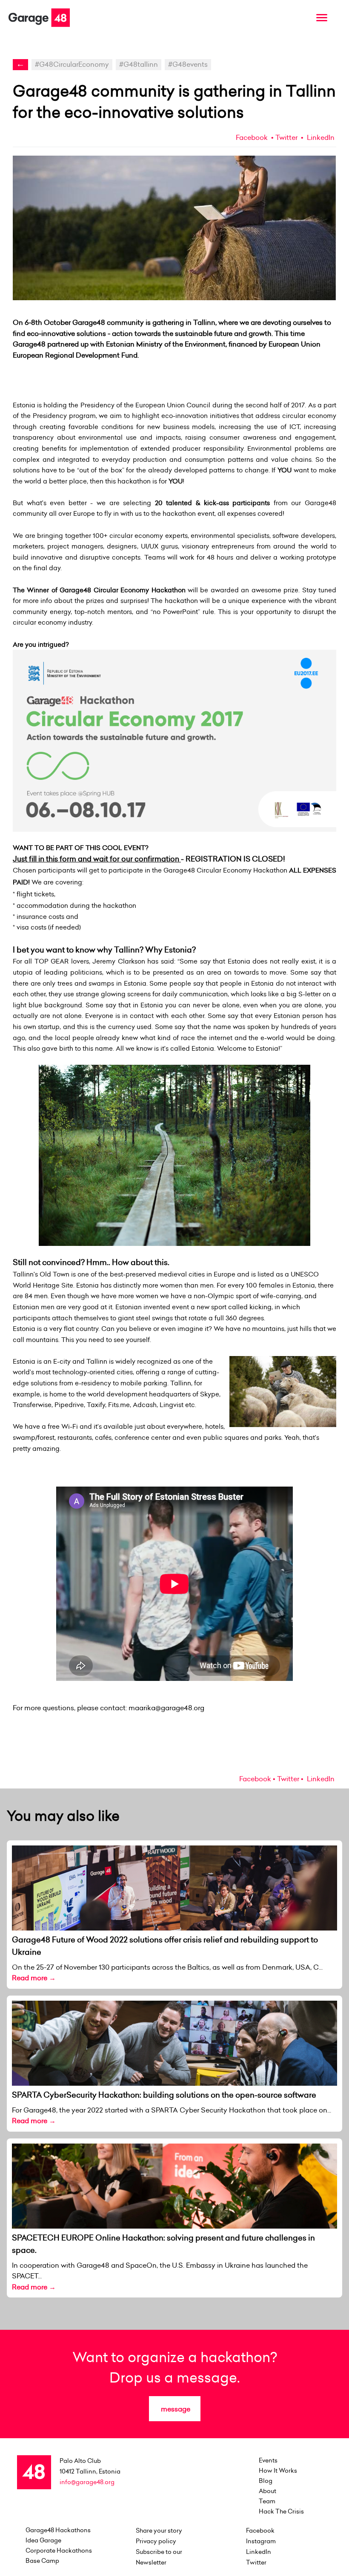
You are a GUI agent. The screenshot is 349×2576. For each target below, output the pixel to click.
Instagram (261, 2541)
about (267, 2491)
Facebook (252, 137)
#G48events (188, 64)
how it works (278, 2471)
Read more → (34, 1978)
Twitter (286, 137)
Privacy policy (156, 2541)
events (268, 2460)
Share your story (159, 2531)
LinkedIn (320, 137)
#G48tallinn (139, 64)
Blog (266, 2481)
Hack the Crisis (281, 2511)
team (267, 2501)
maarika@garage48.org (166, 1708)
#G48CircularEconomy (72, 64)
